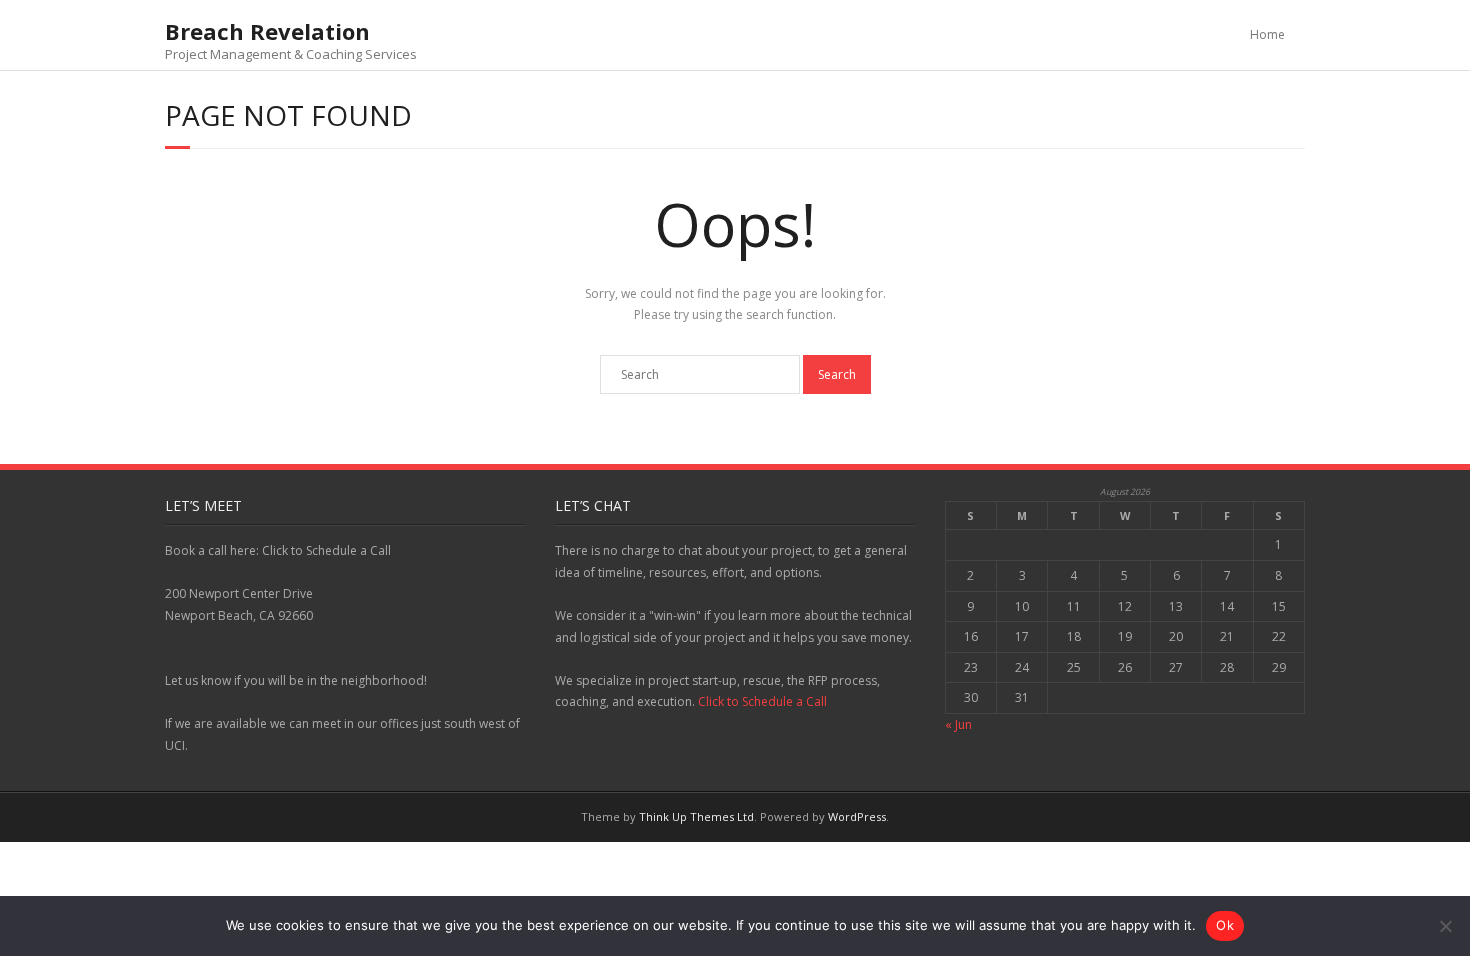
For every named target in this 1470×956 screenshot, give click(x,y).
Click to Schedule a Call (762, 701)
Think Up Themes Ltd (696, 816)
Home (1267, 34)
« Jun (958, 724)
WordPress (857, 816)
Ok (1225, 925)
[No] (1445, 926)
